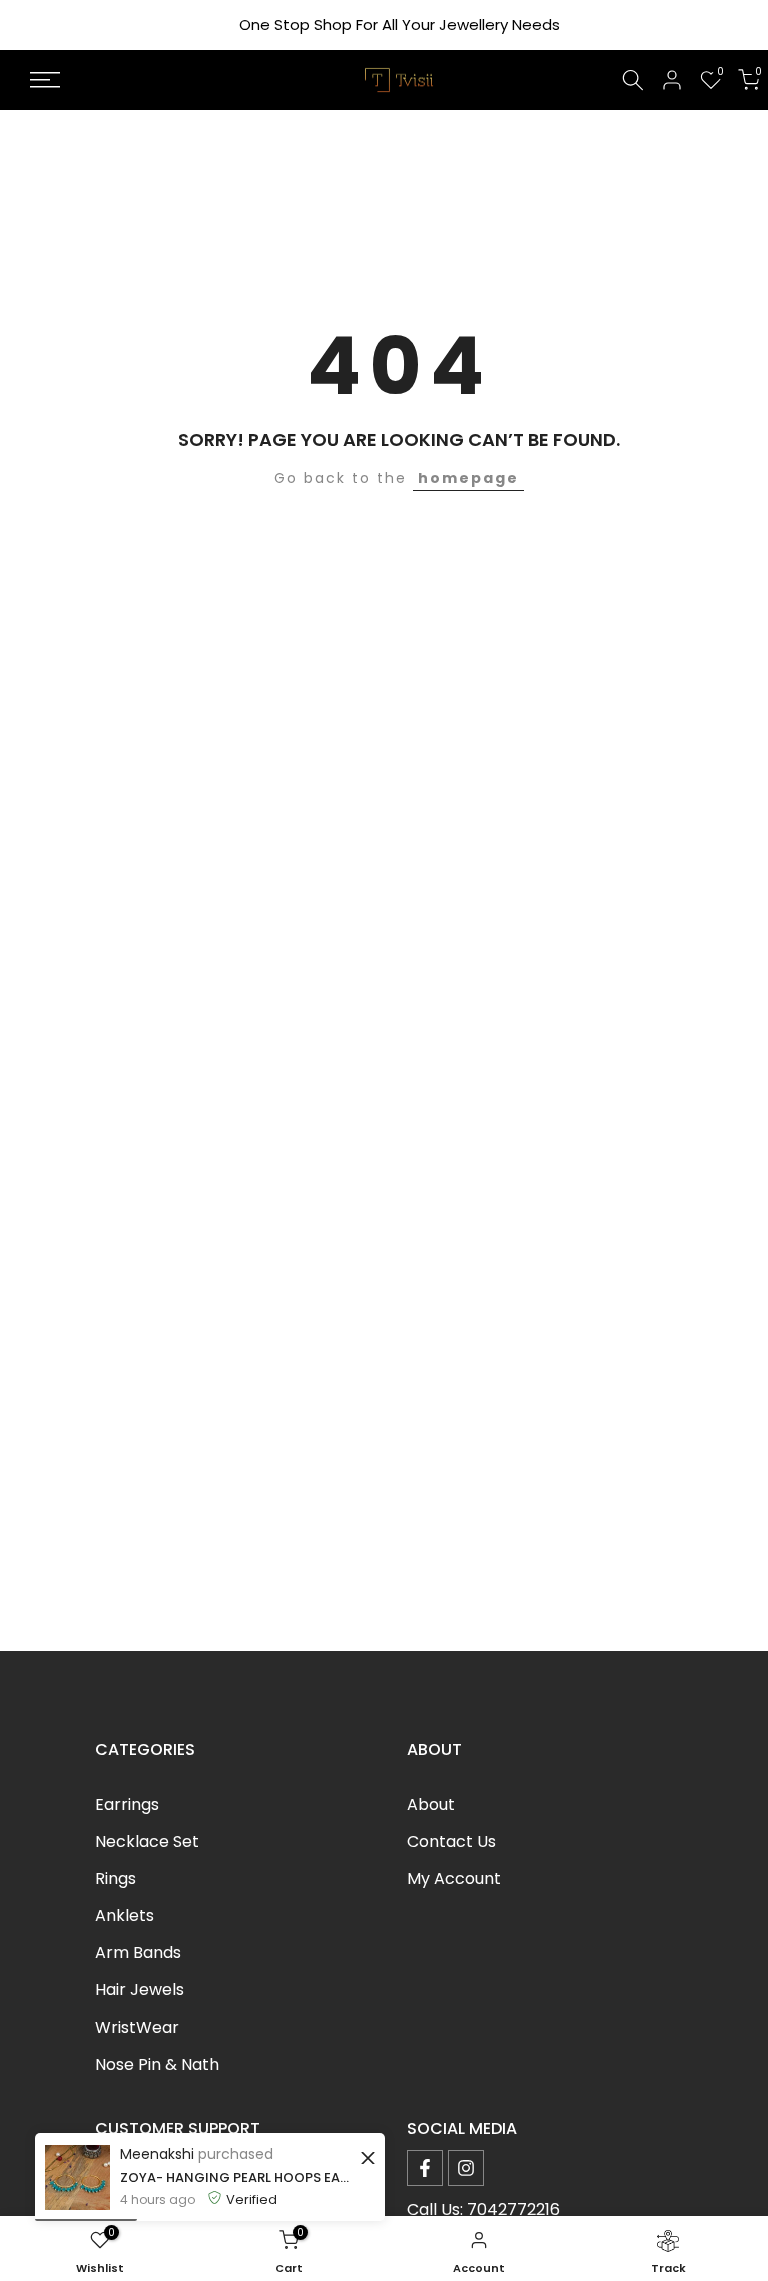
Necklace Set (147, 1841)
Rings (115, 1878)
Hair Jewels (139, 1989)
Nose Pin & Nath (157, 2064)
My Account (454, 1878)
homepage (468, 478)
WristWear (137, 2027)
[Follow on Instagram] (466, 2168)
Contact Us (451, 1841)
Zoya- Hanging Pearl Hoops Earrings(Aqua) (237, 2177)
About (431, 1804)
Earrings (127, 1804)
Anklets (124, 1915)
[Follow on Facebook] (425, 2168)
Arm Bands (138, 1952)
